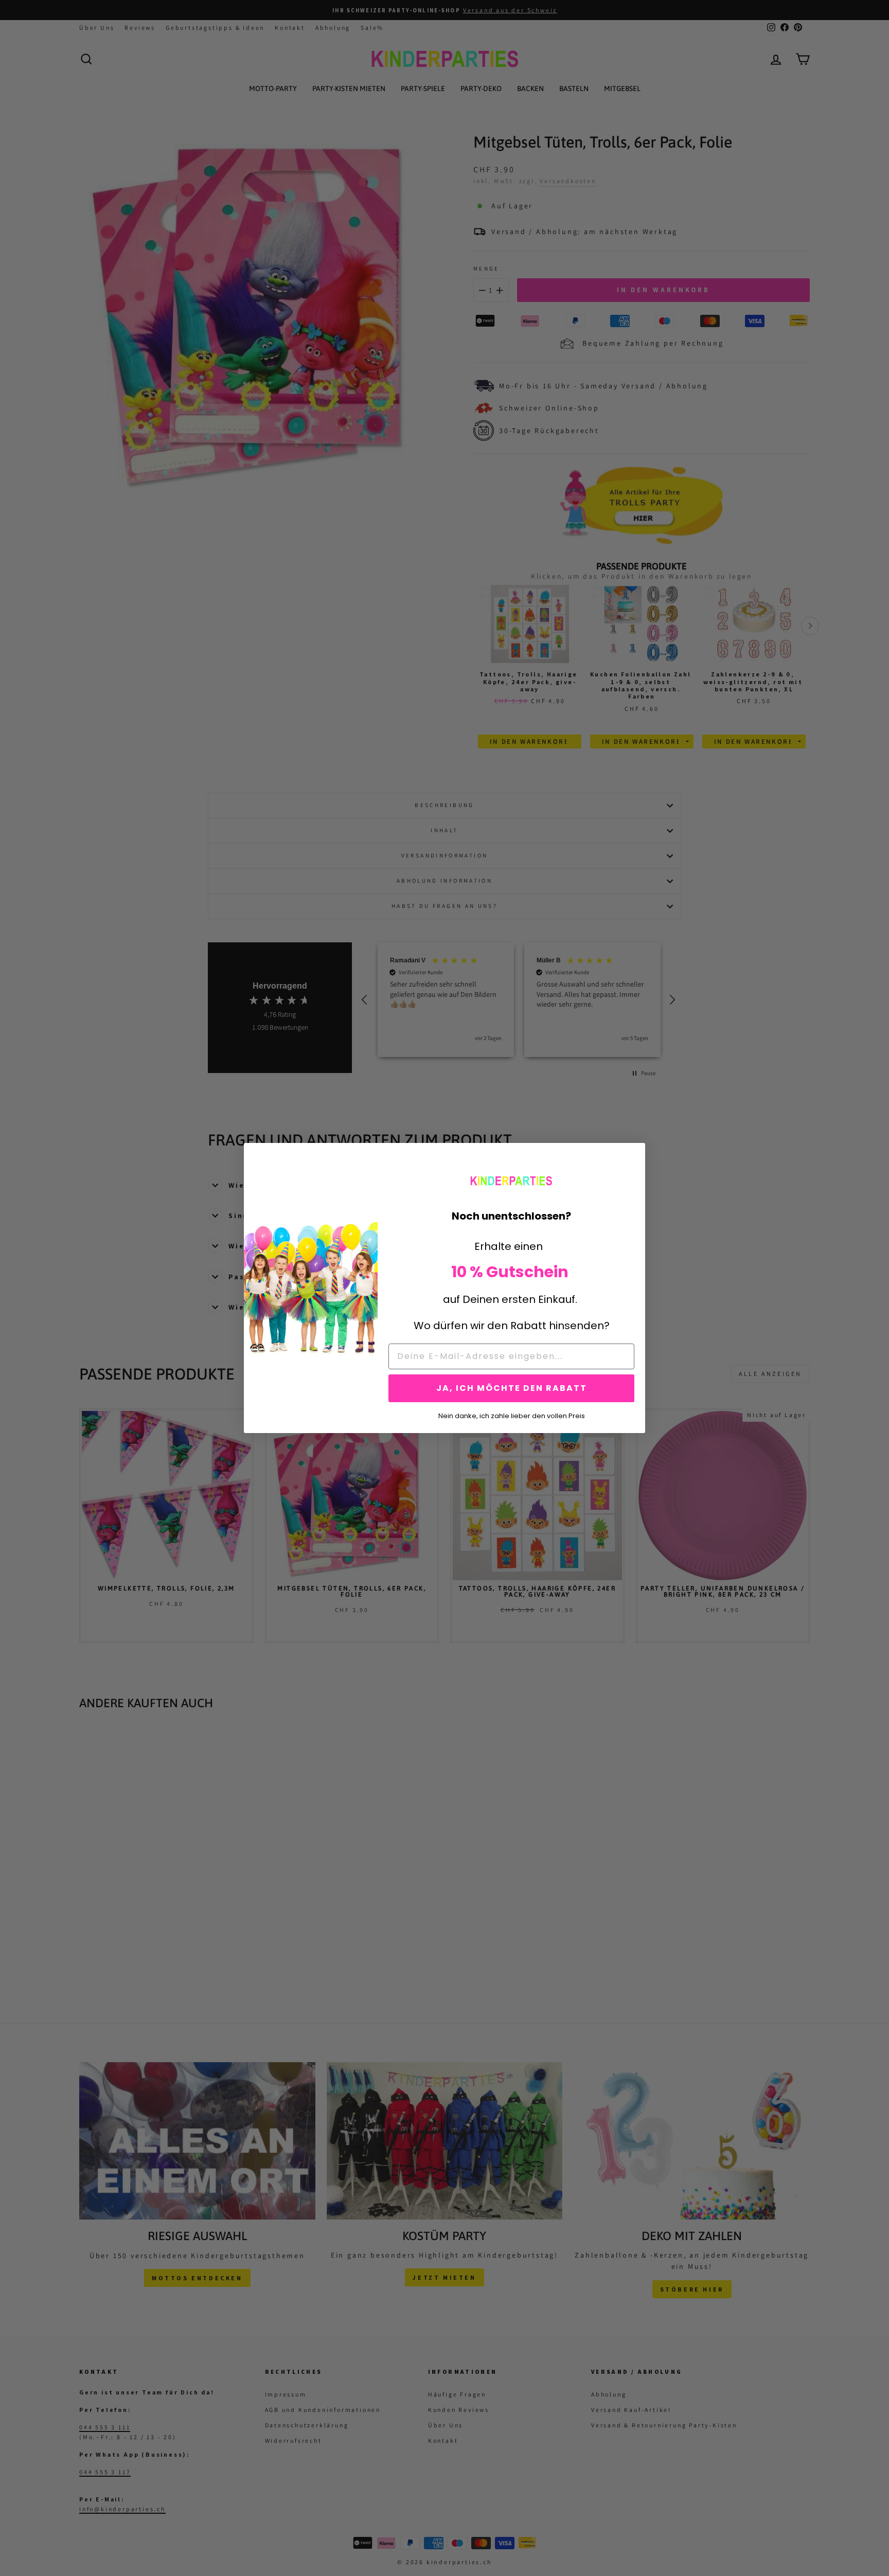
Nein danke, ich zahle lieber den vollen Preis (512, 1415)
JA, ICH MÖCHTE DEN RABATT (512, 1388)
